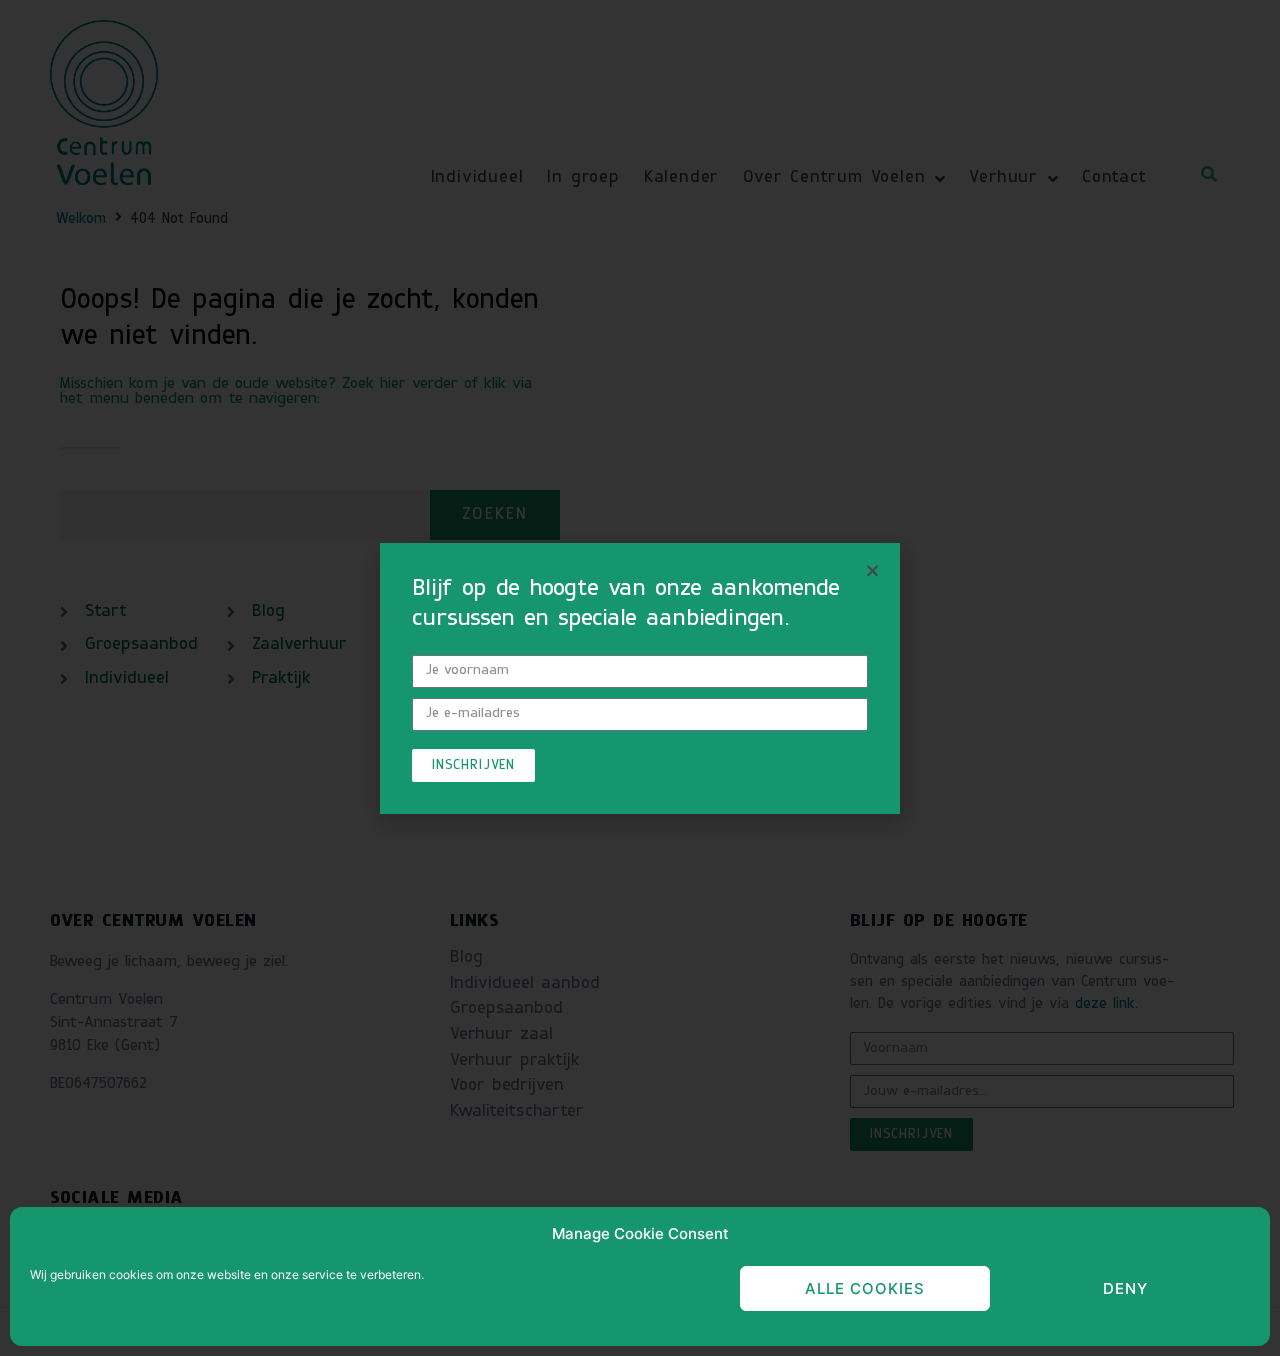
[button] (872, 570)
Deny (1125, 1288)
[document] (640, 678)
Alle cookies (865, 1288)
